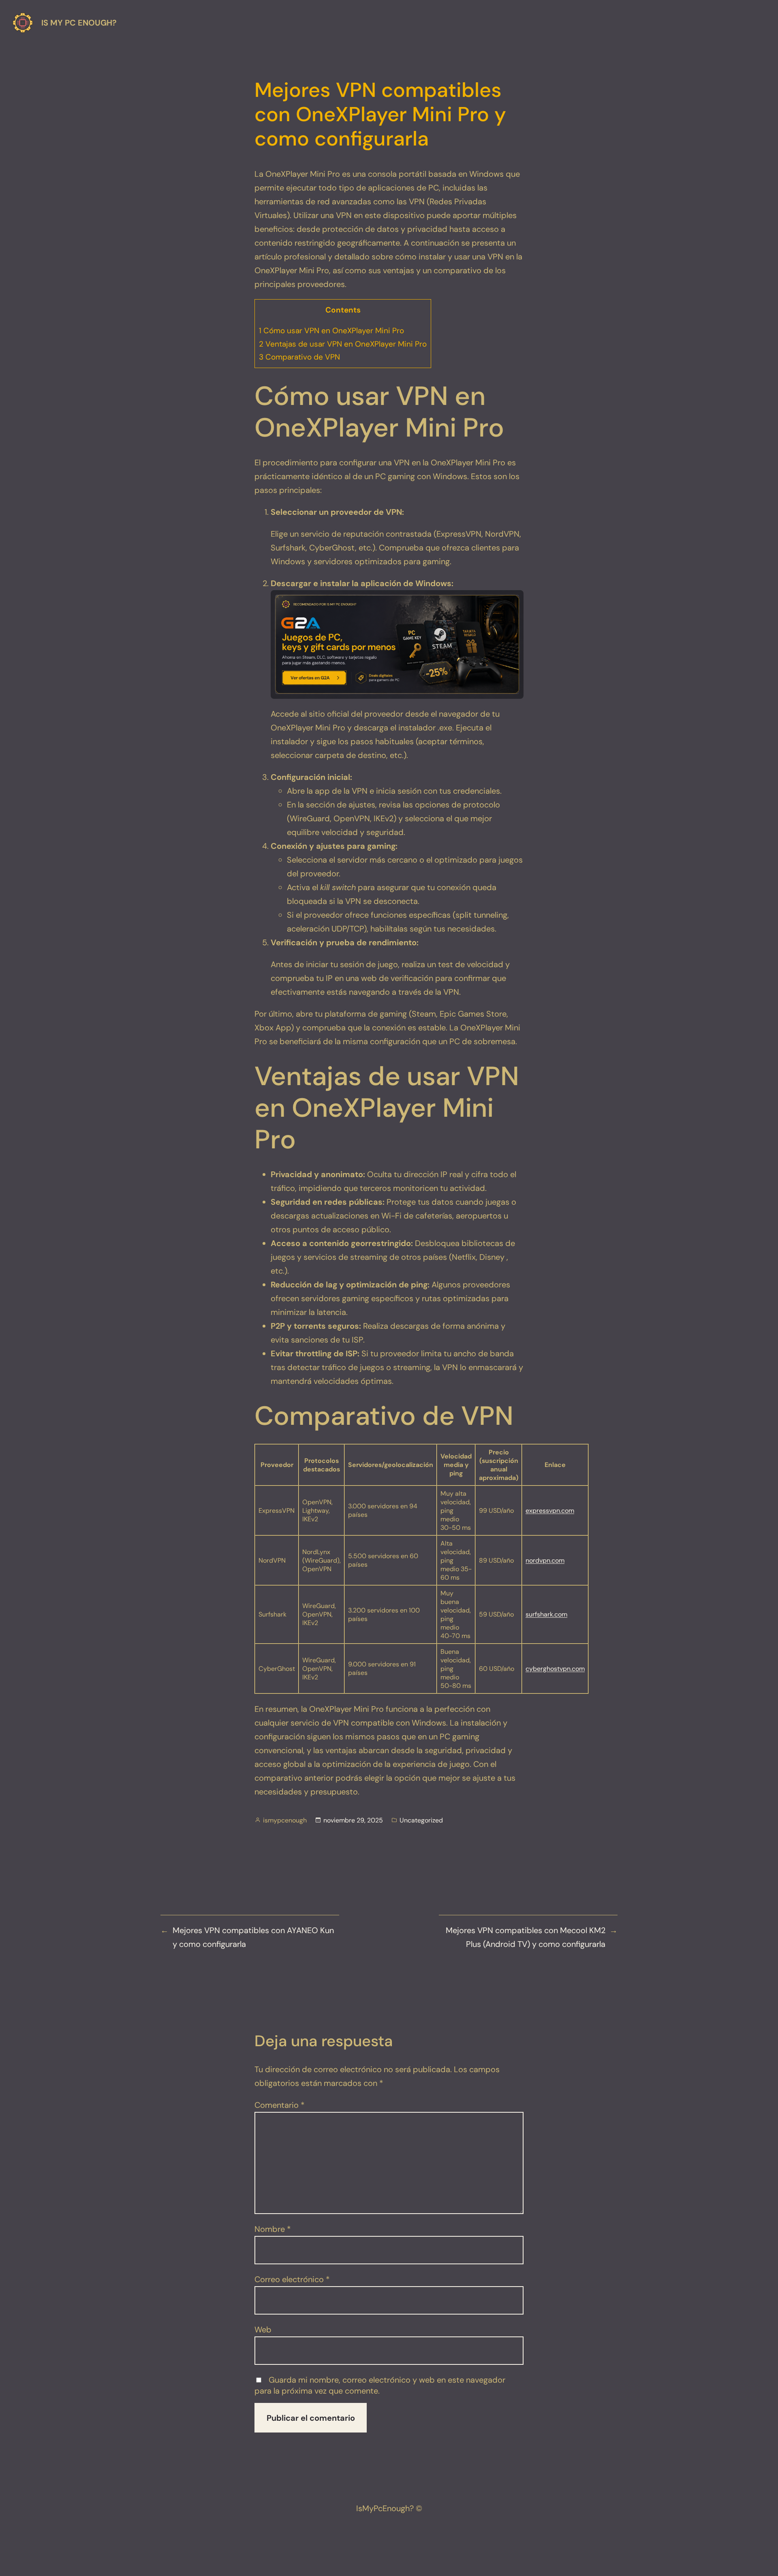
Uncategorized (421, 1820)
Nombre (273, 2229)
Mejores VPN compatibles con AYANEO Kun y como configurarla (253, 1937)
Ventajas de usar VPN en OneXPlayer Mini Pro (343, 344)
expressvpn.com (550, 1511)
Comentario (280, 2105)
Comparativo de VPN (299, 357)
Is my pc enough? (79, 23)
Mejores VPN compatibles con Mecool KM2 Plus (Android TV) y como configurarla (526, 1937)
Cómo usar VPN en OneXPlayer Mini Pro (331, 331)
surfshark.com (546, 1614)
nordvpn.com (545, 1560)
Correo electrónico (292, 2279)
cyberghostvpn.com (555, 1669)
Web (263, 2330)
